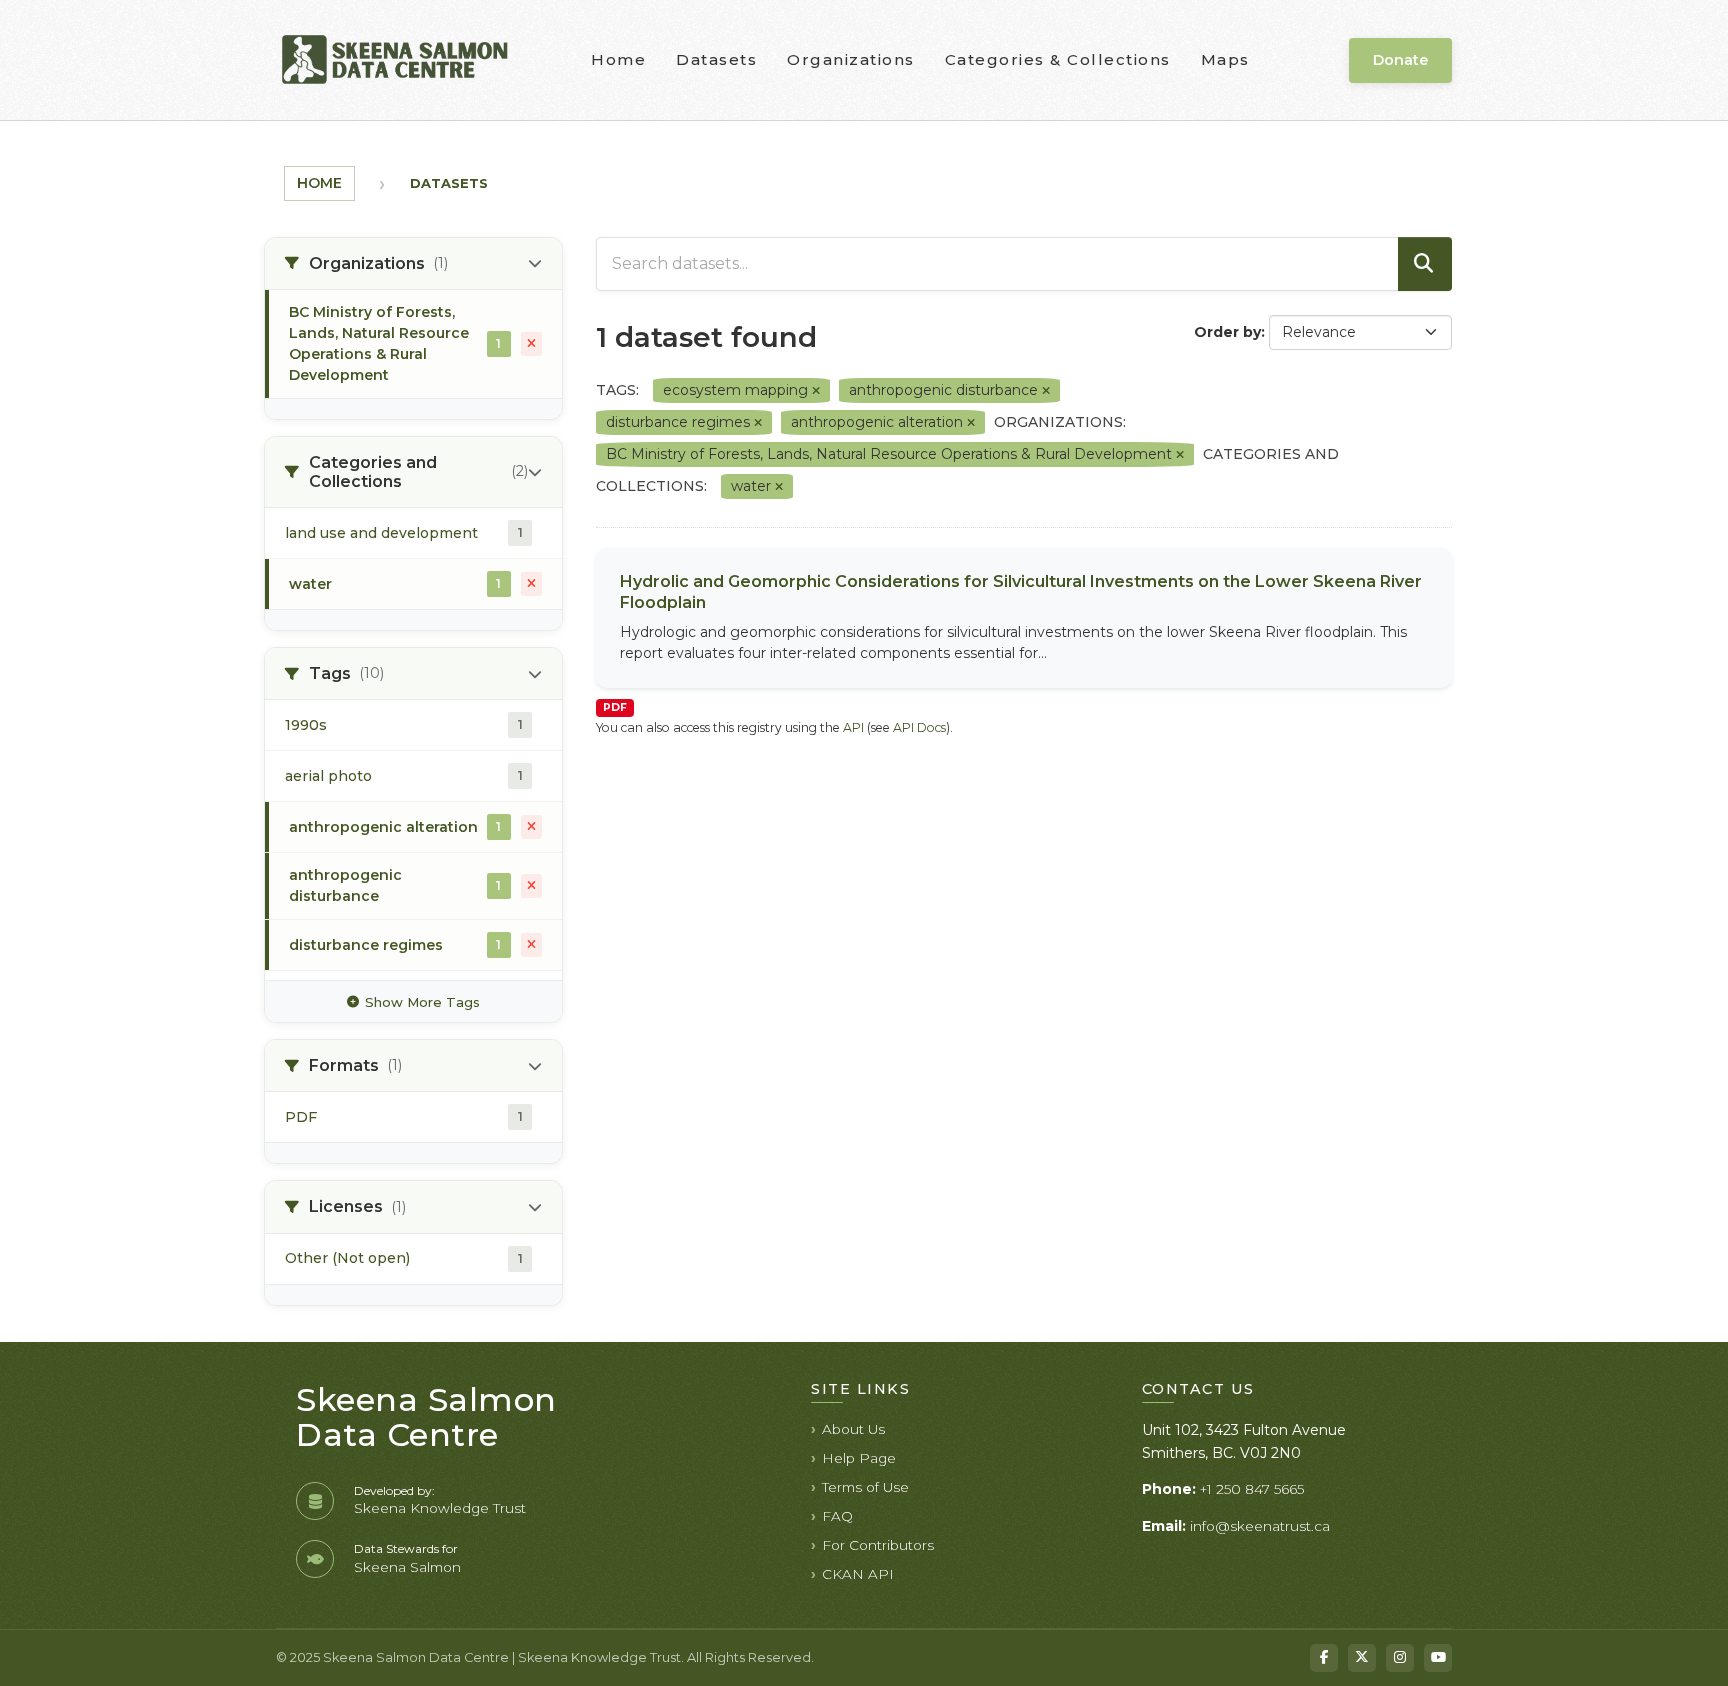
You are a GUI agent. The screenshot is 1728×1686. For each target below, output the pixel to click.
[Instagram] (1400, 1658)
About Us (853, 1429)
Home (618, 59)
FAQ (837, 1516)
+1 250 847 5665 (1252, 1489)
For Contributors (878, 1545)
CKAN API (858, 1574)
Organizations (851, 59)
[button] (413, 264)
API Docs (919, 727)
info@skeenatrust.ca (1260, 1526)
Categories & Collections (1058, 59)
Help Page (859, 1458)
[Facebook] (1324, 1658)
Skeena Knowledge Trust (440, 1508)
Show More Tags (422, 1002)
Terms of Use (865, 1487)
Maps (1225, 59)
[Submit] (1425, 264)
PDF (615, 707)
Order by (1227, 332)
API (853, 727)
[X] (1362, 1658)
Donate (1400, 60)
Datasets (716, 59)
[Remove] (816, 391)
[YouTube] (1438, 1658)
